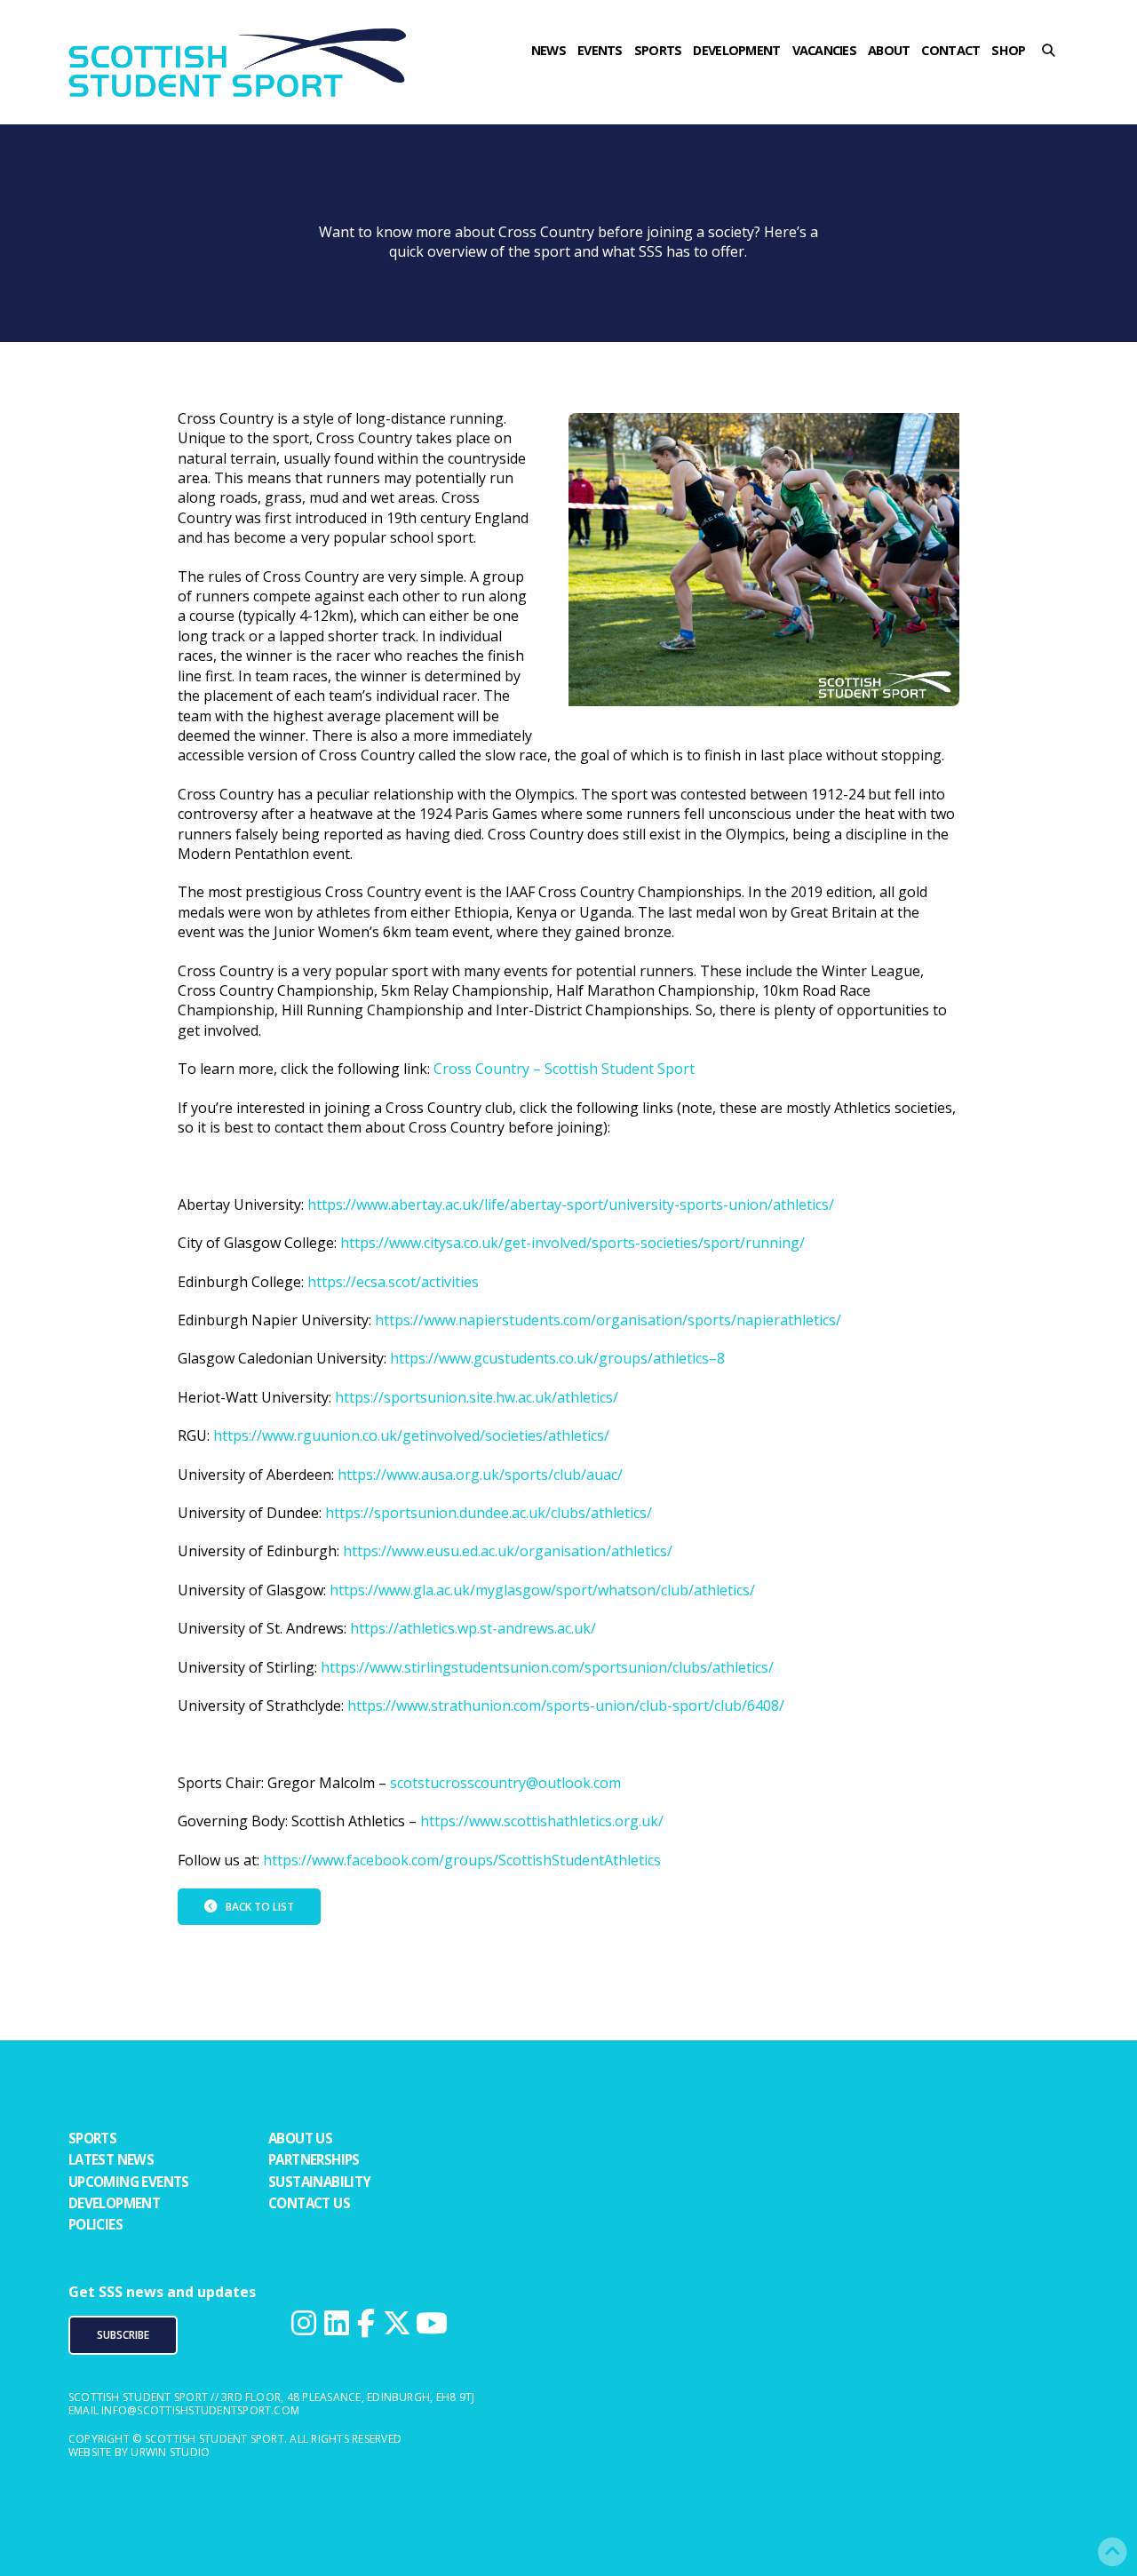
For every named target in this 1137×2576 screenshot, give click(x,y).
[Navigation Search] (1054, 84)
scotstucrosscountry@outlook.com (505, 1783)
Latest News (111, 2159)
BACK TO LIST (260, 1907)
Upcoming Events (129, 2182)
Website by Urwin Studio (139, 2452)
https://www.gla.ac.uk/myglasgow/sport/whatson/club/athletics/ (542, 1590)
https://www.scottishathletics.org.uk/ (542, 1821)
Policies (95, 2224)
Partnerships (314, 2159)
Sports (92, 2138)
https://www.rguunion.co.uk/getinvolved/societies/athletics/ (411, 1435)
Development (114, 2203)
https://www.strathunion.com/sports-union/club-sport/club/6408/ (566, 1705)
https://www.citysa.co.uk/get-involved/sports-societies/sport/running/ (572, 1243)
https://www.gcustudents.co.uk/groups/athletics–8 (557, 1358)
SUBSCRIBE (123, 2335)
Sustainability (320, 2182)
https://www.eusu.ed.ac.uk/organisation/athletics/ (508, 1551)
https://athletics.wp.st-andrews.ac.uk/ (473, 1628)
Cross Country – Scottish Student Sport (564, 1069)
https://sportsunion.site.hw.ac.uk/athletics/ (477, 1397)
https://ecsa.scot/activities (393, 1282)
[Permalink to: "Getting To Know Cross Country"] (764, 568)
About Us (300, 2138)
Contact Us (309, 2203)
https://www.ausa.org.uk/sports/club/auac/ (480, 1475)
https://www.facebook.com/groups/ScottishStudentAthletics (462, 1860)
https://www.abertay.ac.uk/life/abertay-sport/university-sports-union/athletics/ (571, 1205)
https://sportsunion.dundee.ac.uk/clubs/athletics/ (489, 1513)
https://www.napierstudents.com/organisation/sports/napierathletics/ (608, 1320)
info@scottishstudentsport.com (200, 2410)
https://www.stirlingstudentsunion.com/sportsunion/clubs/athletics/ (547, 1667)
